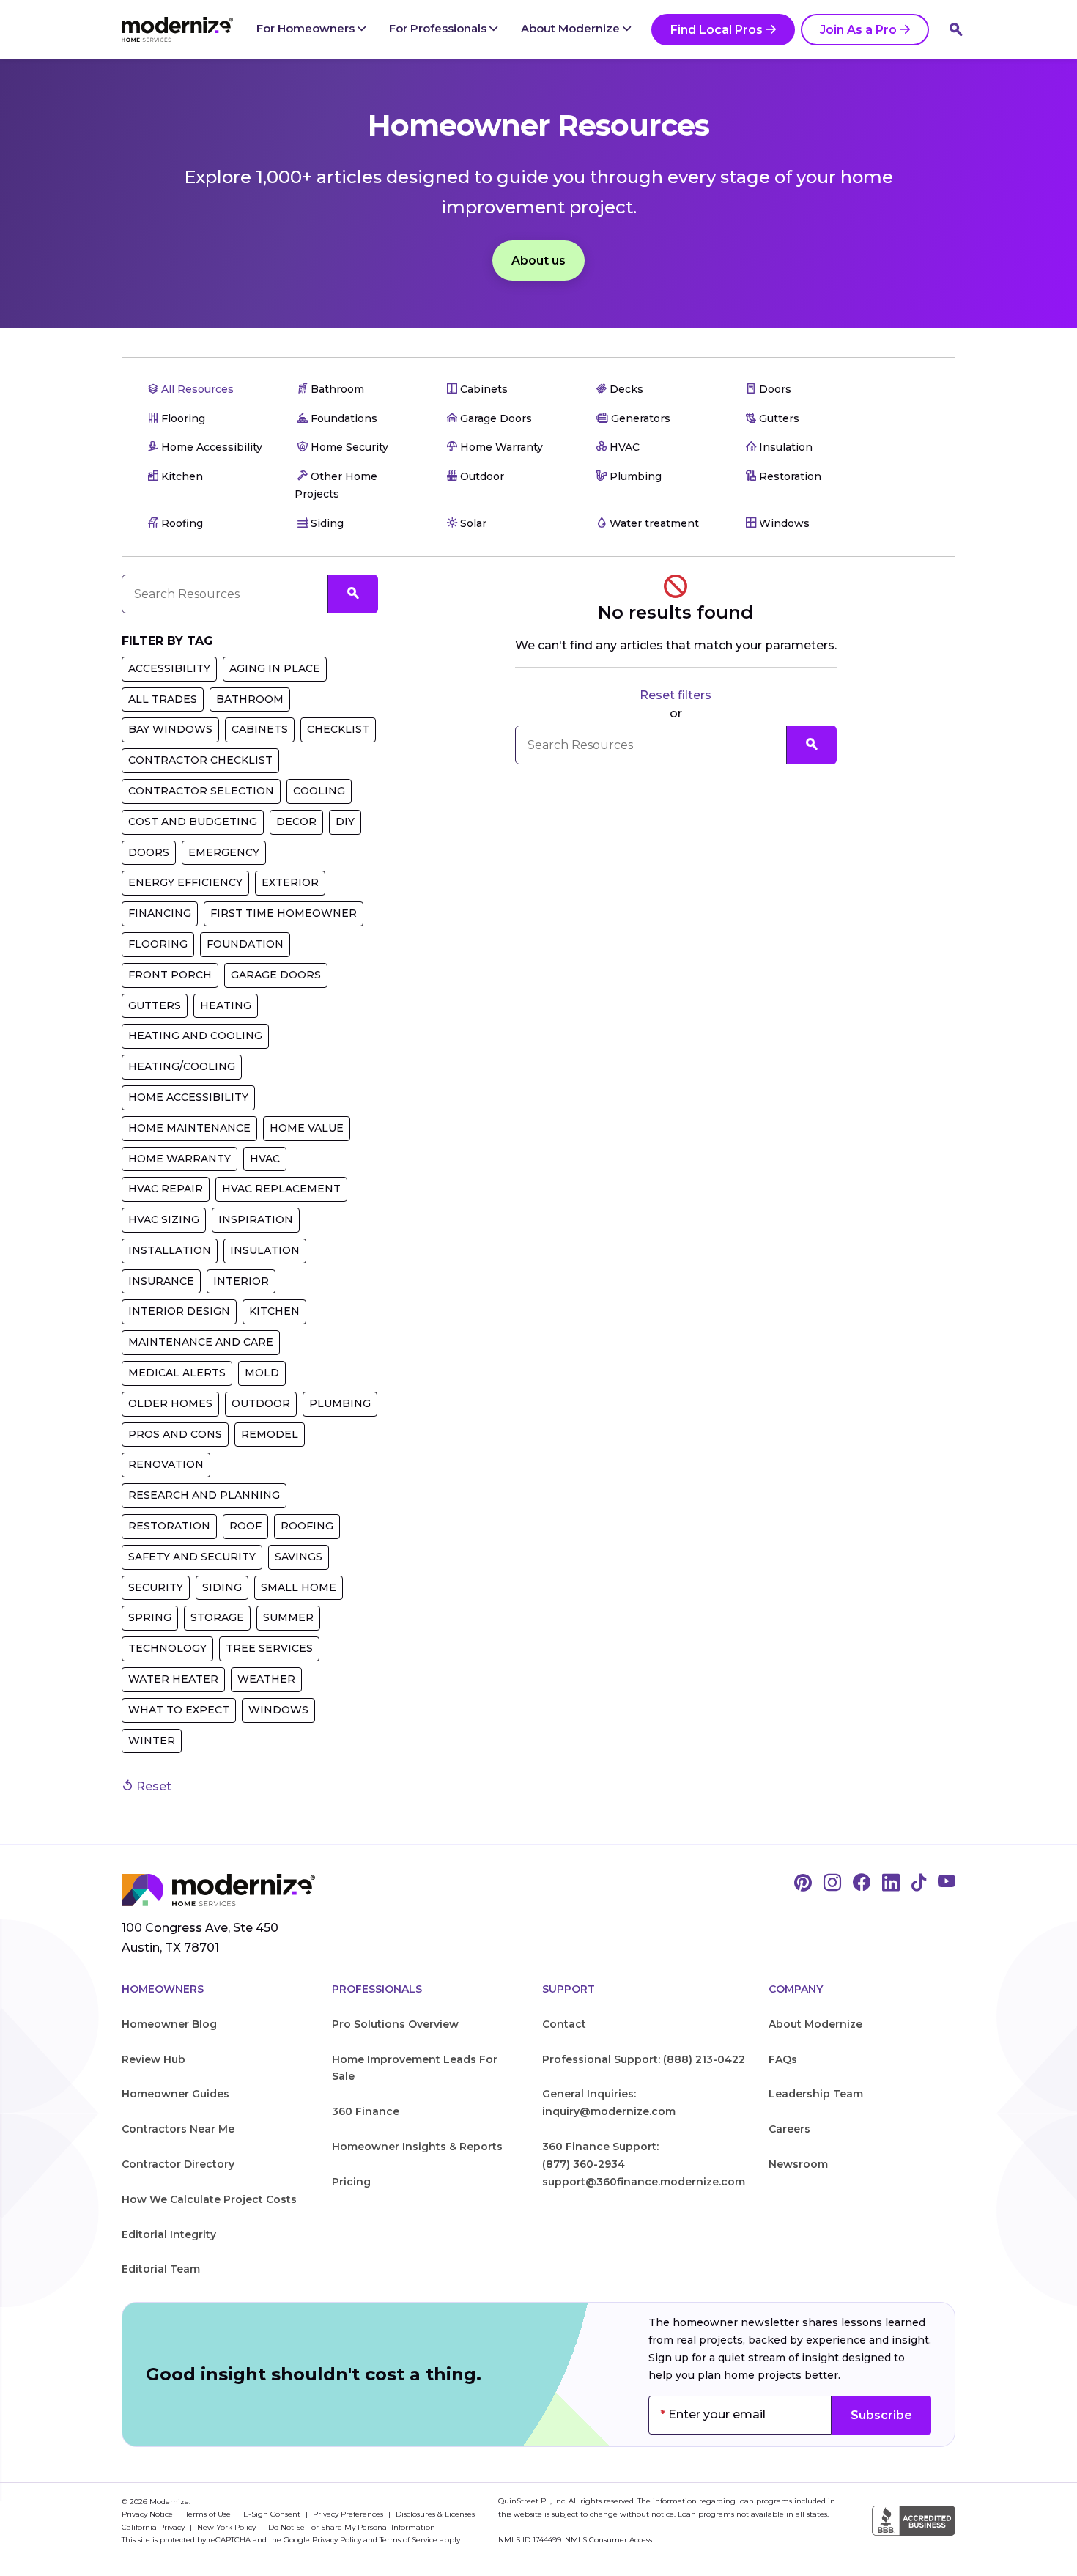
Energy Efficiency (185, 882)
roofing (307, 1526)
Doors (149, 852)
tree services (269, 1648)
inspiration (256, 1219)
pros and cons (175, 1434)
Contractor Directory (178, 2164)
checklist (338, 729)
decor (296, 822)
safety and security (192, 1557)
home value (307, 1128)
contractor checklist (200, 760)
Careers (789, 2129)
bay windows (170, 729)
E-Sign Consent (273, 2514)
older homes (170, 1403)
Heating (226, 1005)
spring (150, 1617)
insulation (265, 1250)
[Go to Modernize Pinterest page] (803, 1883)
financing (160, 913)
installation (170, 1250)
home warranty (179, 1159)
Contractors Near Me (178, 2129)
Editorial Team (161, 2269)
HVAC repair (166, 1189)
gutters (155, 1005)
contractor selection (201, 791)
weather (266, 1679)
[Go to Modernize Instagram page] (832, 1883)
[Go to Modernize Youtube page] (947, 1883)
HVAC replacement (281, 1189)
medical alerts (177, 1373)
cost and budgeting (193, 822)
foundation (245, 944)
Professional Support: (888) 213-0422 (644, 2059)
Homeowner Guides (175, 2094)
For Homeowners (307, 28)
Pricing (351, 2182)
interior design (179, 1311)
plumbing (340, 1403)
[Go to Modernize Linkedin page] (891, 1883)
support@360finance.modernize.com (644, 2182)
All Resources (196, 389)
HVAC (265, 1159)
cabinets (260, 729)
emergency (224, 852)
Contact (564, 2024)
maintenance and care (201, 1342)
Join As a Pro (858, 30)
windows (278, 1710)
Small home (299, 1587)
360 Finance (366, 2111)
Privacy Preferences (349, 2514)
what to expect (179, 1710)
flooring (158, 944)
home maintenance (189, 1128)
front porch (170, 975)
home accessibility (188, 1097)
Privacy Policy (337, 2540)
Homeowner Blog (169, 2024)
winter (152, 1741)
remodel (270, 1434)
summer (288, 1617)
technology (167, 1648)
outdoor (261, 1403)
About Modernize (572, 28)
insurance (161, 1281)
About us (538, 261)
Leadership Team (816, 2094)
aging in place (275, 668)
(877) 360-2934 (584, 2164)
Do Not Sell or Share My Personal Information (352, 2527)
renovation (166, 1464)
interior (241, 1281)
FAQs (783, 2059)
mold (262, 1373)
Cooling (319, 791)
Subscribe (881, 2415)
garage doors (276, 975)
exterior (290, 882)
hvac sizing (164, 1219)
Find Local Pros (717, 30)
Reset (152, 1786)
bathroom (250, 699)
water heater (173, 1679)
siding (222, 1587)
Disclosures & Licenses (435, 2514)
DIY (345, 822)
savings (299, 1557)
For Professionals (439, 28)
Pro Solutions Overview (395, 2024)
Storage (217, 1617)
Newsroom (798, 2164)
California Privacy (154, 2527)
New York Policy (227, 2527)
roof (245, 1526)
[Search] (956, 29)
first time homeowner (284, 913)
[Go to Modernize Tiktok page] (919, 1883)
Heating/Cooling (182, 1066)
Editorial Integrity (169, 2234)
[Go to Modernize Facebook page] (862, 1883)
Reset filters (676, 695)
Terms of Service (408, 2540)
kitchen (274, 1311)
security (156, 1587)
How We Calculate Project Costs (209, 2199)
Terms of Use (209, 2514)
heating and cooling (195, 1036)
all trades (163, 699)
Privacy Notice (148, 2514)
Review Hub (153, 2059)
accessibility (169, 668)
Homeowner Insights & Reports (417, 2147)
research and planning (204, 1495)
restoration (169, 1526)
